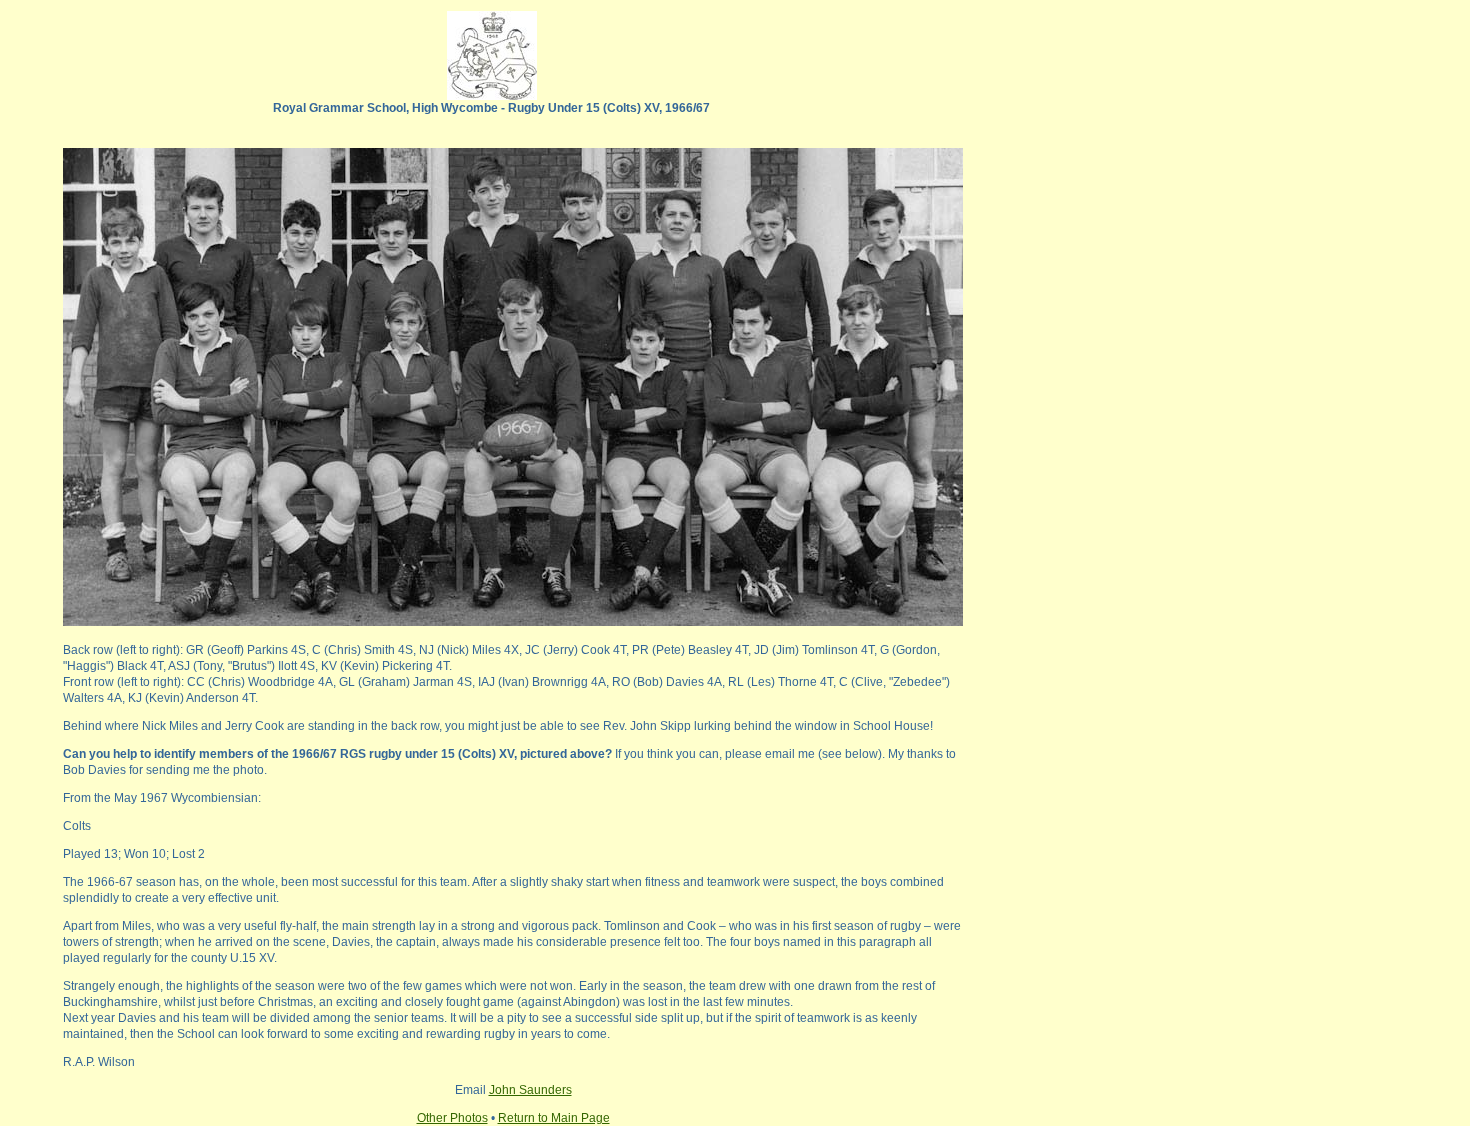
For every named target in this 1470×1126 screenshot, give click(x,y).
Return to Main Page (554, 1118)
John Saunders (530, 1090)
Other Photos (452, 1118)
